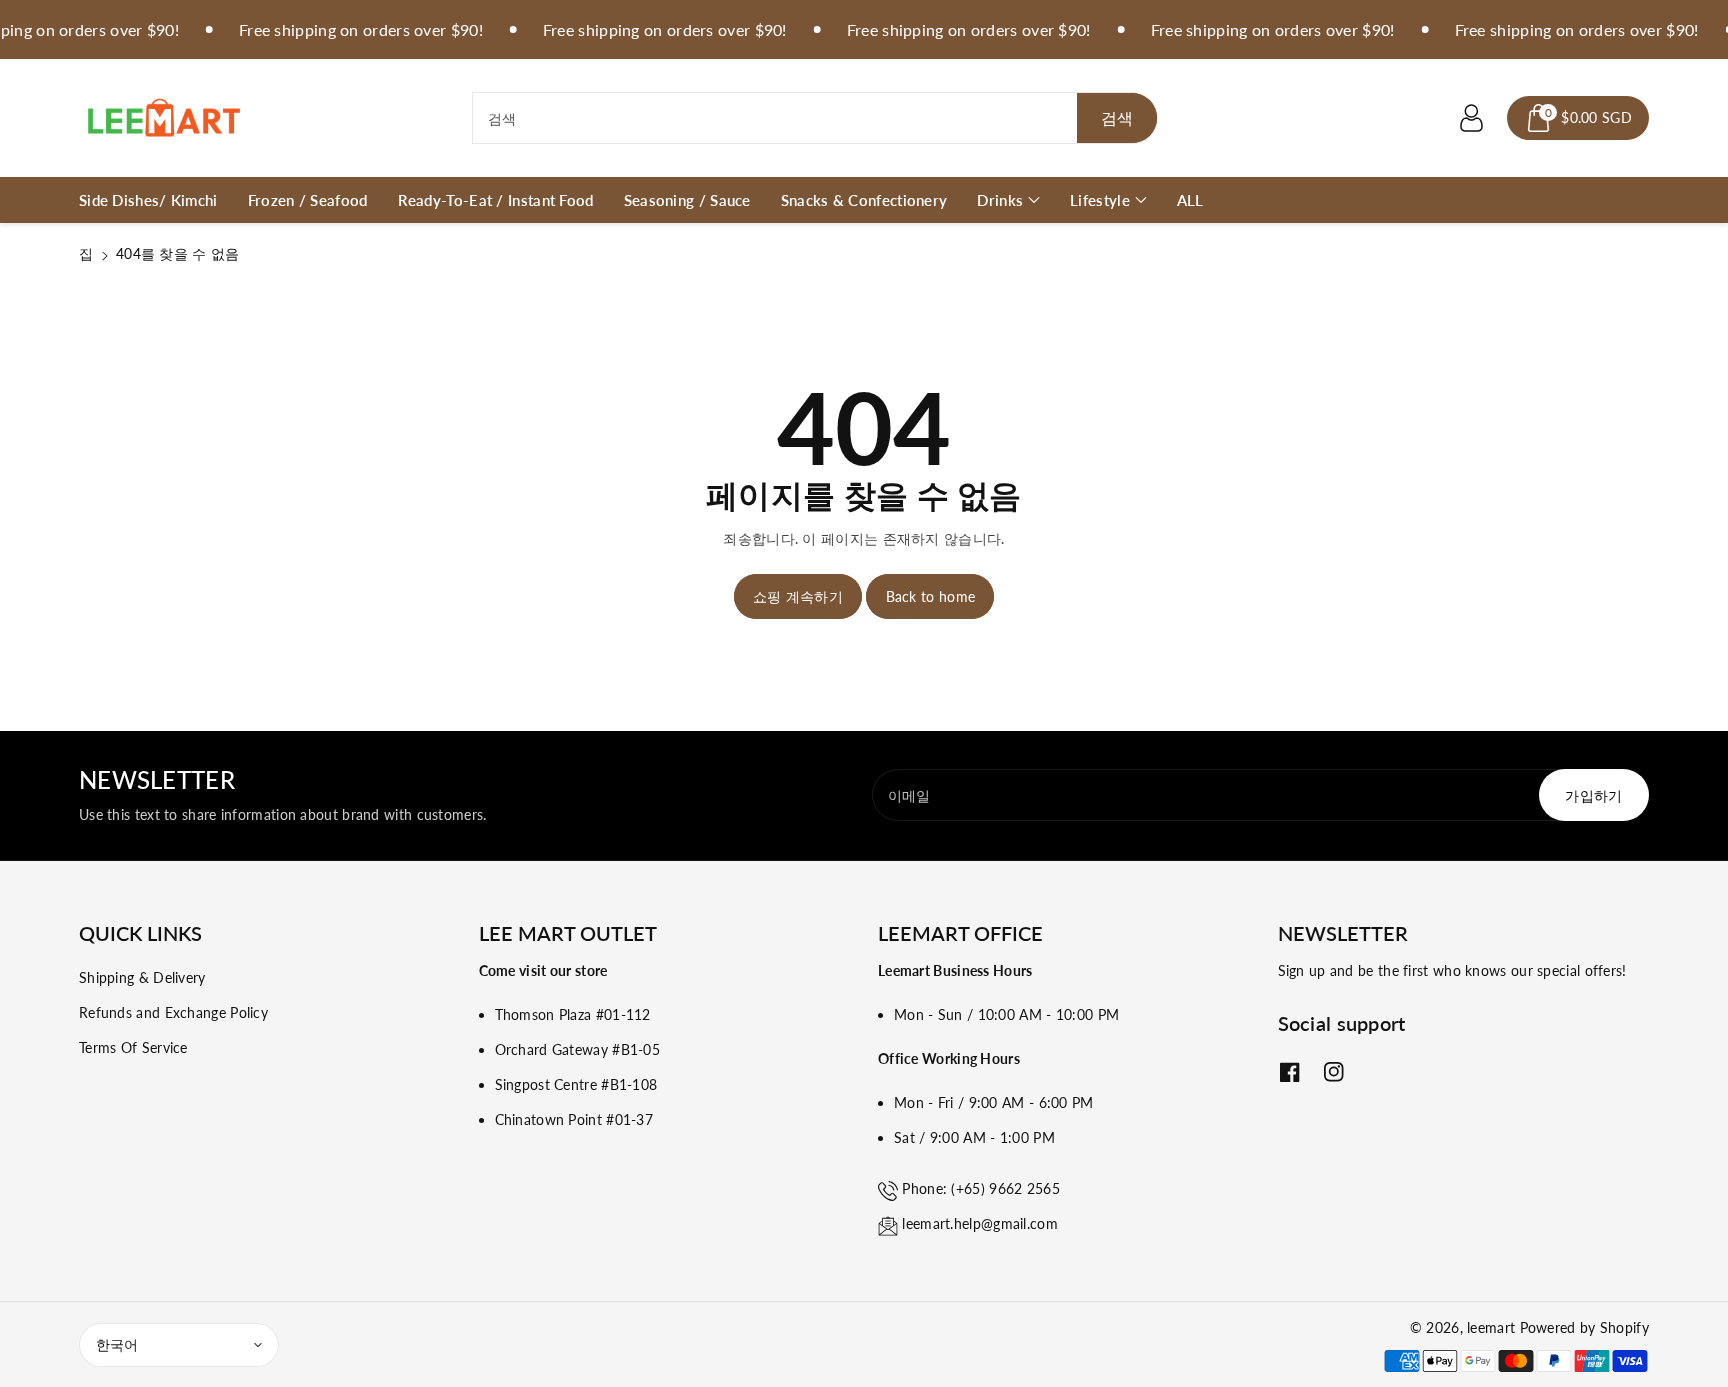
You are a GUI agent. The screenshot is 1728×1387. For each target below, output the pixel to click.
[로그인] (1471, 118)
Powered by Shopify (1584, 1327)
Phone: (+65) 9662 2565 (981, 1188)
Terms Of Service (133, 1047)
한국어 (117, 1344)
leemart (1491, 1327)
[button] (1578, 118)
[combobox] (815, 118)
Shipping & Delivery (142, 977)
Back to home (931, 596)
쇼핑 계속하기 (798, 596)
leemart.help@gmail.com (980, 1223)
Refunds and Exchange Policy (173, 1012)
